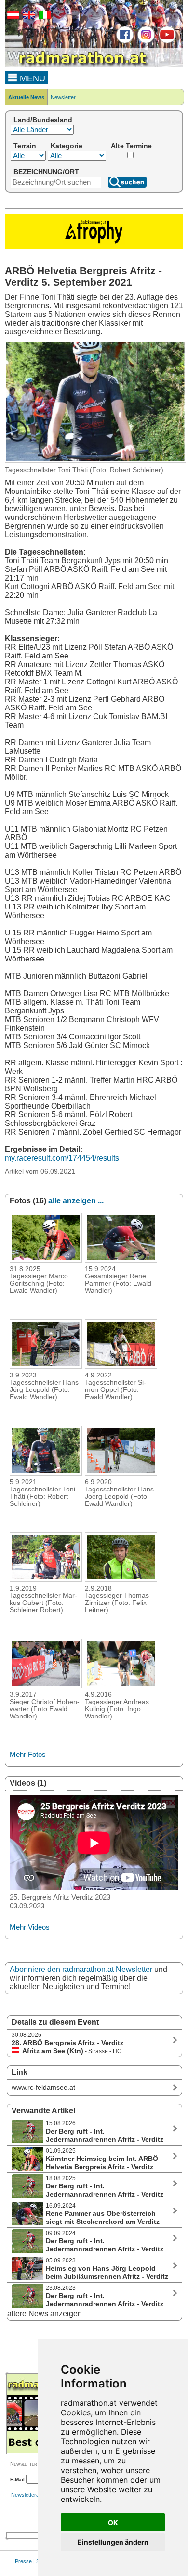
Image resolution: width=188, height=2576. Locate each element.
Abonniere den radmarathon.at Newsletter (81, 1969)
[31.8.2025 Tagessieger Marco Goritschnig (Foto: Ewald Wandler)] (46, 1260)
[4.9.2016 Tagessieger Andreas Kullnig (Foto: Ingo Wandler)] (121, 1685)
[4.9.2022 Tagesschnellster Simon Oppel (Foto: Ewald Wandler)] (121, 1366)
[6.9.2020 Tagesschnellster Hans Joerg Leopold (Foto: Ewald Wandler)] (121, 1473)
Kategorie (67, 146)
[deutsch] (12, 17)
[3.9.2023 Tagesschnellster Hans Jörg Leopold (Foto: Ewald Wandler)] (46, 1366)
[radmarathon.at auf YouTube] (166, 41)
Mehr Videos (30, 1927)
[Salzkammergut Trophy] (94, 247)
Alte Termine (131, 146)
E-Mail (17, 2480)
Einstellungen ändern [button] (113, 2542)
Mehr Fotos (28, 1754)
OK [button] (113, 2522)
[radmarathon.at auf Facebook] (124, 41)
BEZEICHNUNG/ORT (46, 172)
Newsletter (63, 97)
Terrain (25, 146)
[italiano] (44, 17)
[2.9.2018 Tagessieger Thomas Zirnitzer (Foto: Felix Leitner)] (121, 1579)
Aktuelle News (26, 97)
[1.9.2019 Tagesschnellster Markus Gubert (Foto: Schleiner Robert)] (46, 1579)
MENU (31, 78)
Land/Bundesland (43, 120)
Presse (23, 2561)
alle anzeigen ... (76, 1201)
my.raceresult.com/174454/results (62, 1158)
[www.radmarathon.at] (77, 65)
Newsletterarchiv (31, 2495)
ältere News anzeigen (45, 2314)
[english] (28, 17)
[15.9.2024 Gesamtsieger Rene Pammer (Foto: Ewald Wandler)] (121, 1260)
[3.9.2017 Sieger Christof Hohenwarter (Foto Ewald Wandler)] (46, 1685)
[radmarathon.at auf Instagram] (145, 41)
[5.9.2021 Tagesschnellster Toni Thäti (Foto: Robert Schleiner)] (46, 1473)
